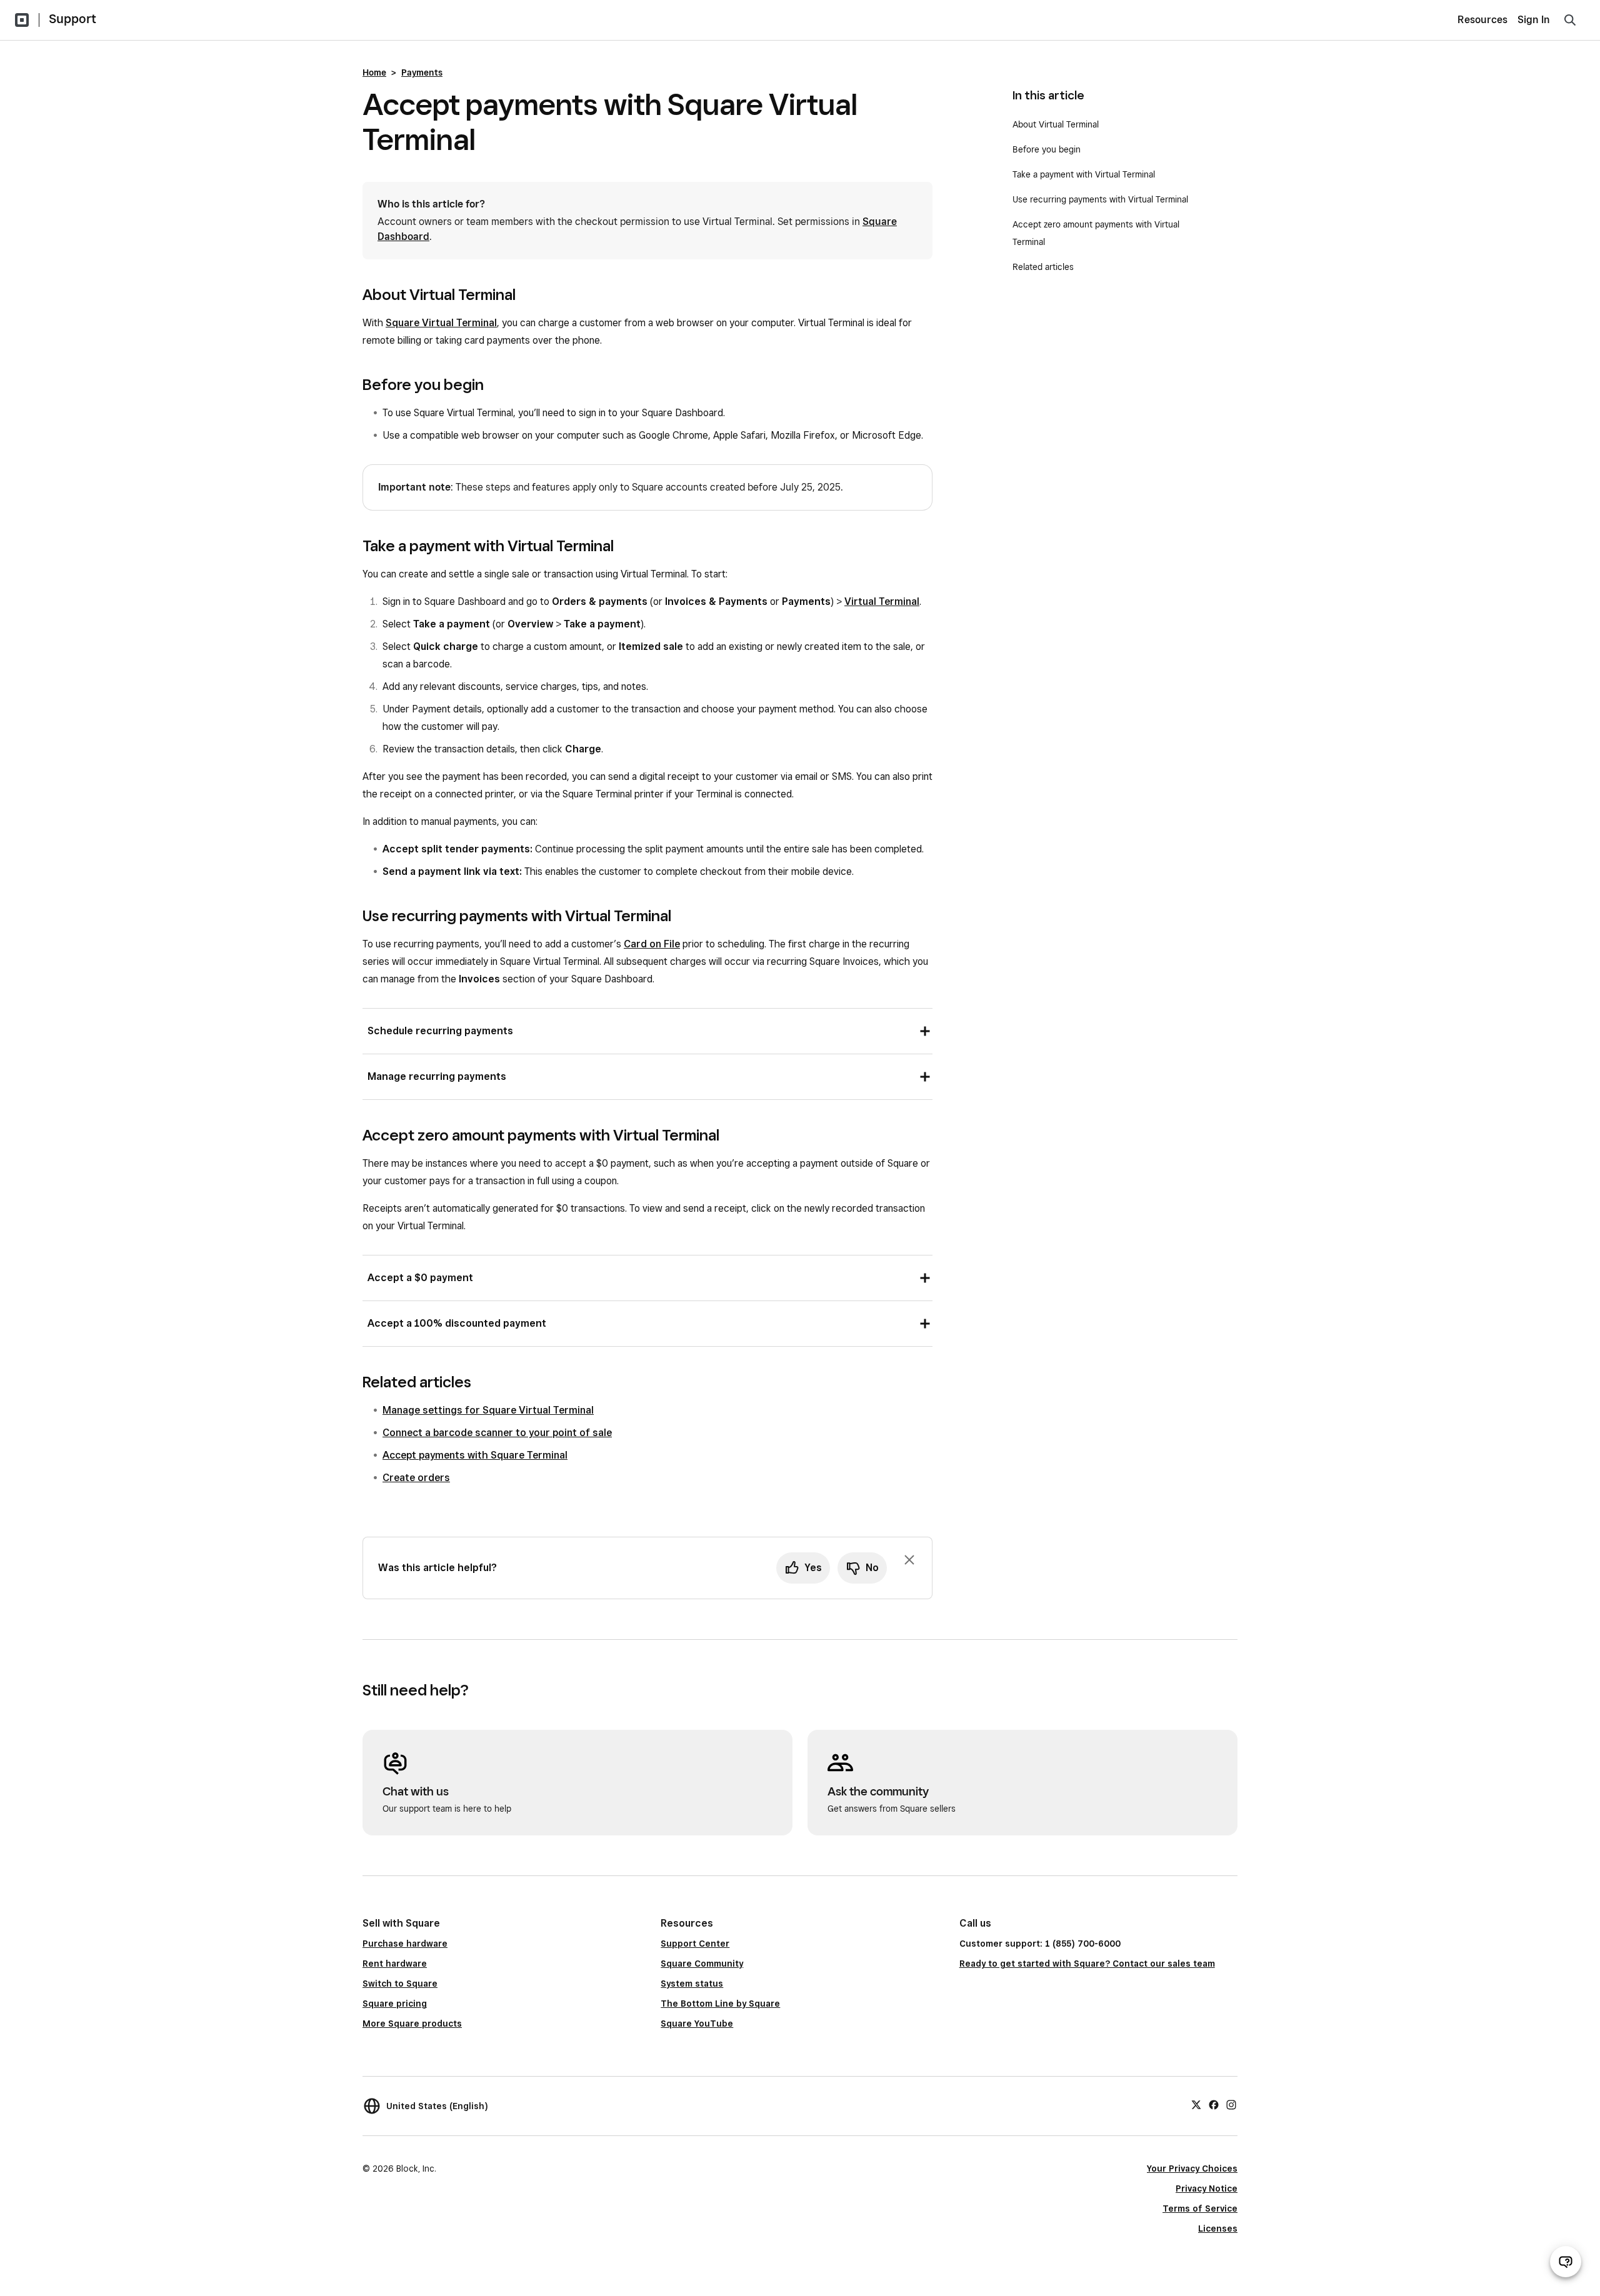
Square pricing (395, 2004)
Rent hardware (395, 1964)
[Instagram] (1231, 2104)
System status (692, 1984)
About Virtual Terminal (1057, 124)
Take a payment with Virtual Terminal (1086, 174)
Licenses (1218, 2229)
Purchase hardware (405, 1944)
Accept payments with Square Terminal (475, 1455)
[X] (1196, 2104)
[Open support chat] (1566, 2262)
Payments (422, 72)
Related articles (1043, 267)
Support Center (695, 1944)
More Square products (412, 2024)
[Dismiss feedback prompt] (909, 1560)
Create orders (416, 1478)
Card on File (652, 944)
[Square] (22, 20)
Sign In (1534, 20)
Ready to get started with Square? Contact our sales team (1087, 1964)
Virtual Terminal (882, 601)
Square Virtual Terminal (441, 323)
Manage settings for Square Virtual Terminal (488, 1410)
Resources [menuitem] (1482, 20)
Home (374, 72)
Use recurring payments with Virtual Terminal (1102, 199)
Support (72, 19)
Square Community (702, 1964)
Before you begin (1047, 149)
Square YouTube (697, 2024)
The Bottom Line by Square (720, 2004)
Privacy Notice (1207, 2189)
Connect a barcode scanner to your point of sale (497, 1433)
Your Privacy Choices (1192, 2169)
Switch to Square (400, 1984)
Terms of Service (1200, 2209)
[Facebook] (1214, 2104)
